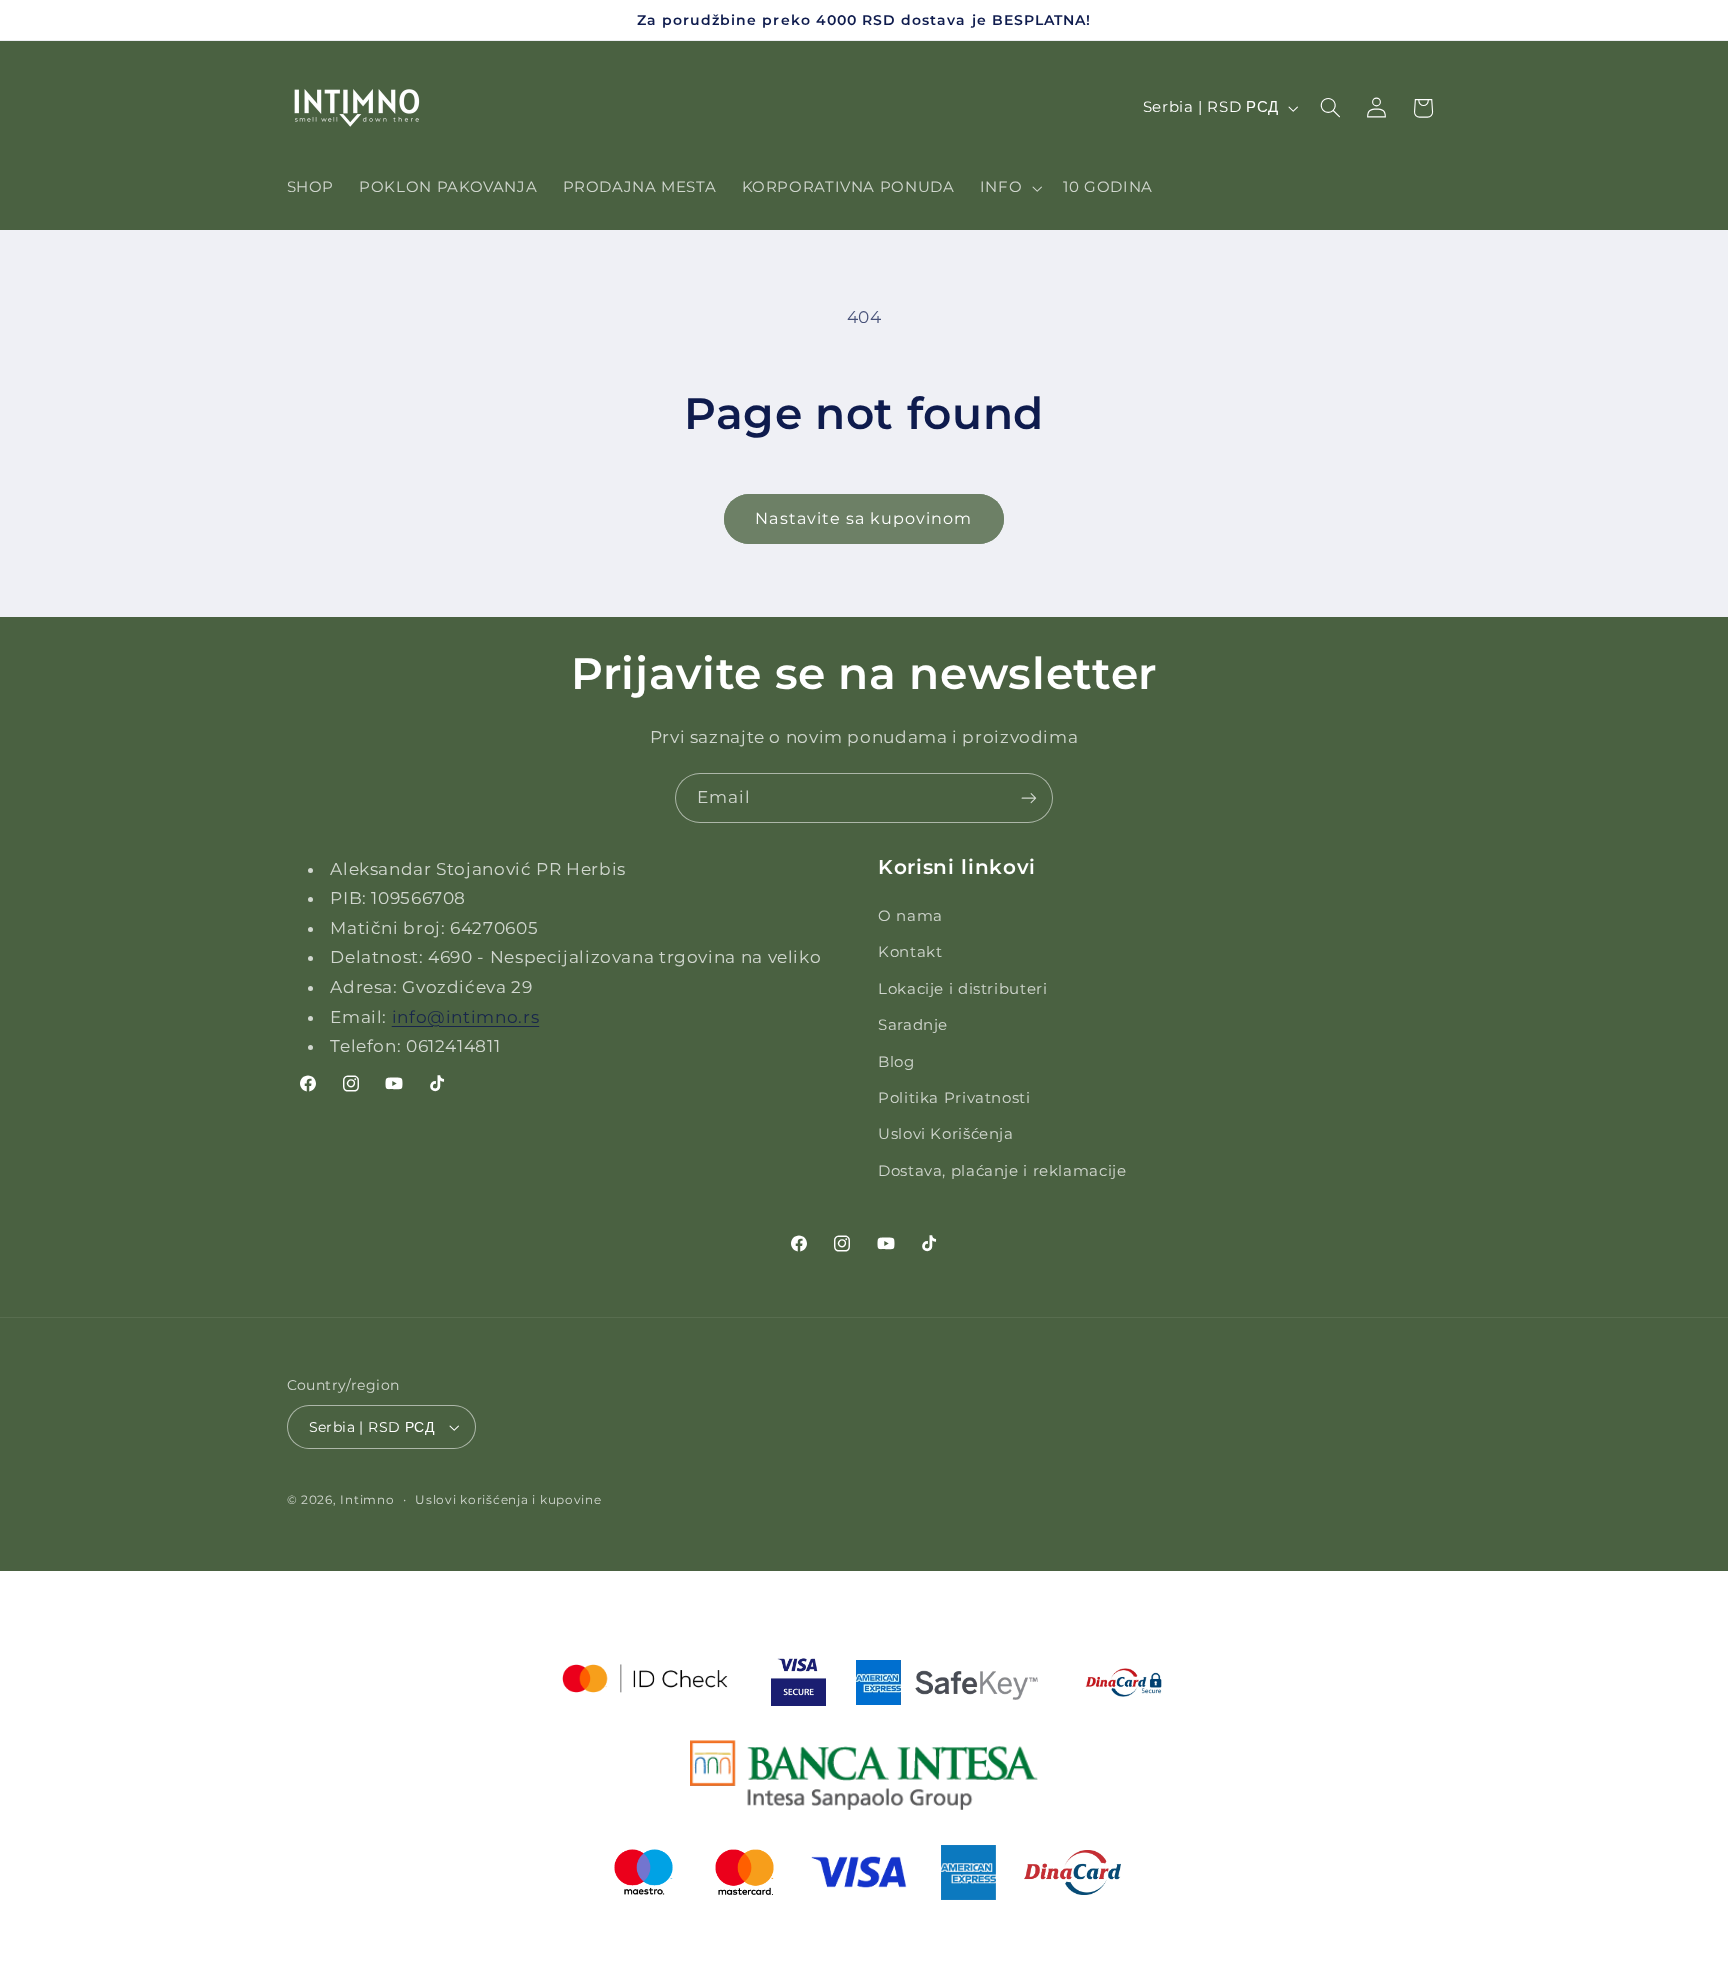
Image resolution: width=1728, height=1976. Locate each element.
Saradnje (913, 1025)
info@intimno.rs (465, 1017)
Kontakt (910, 953)
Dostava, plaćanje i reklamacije (1002, 1171)
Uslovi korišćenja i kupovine (508, 1500)
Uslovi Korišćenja (946, 1135)
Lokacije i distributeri (963, 989)
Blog (896, 1062)
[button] (1008, 188)
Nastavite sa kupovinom (863, 518)
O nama (910, 916)
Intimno (367, 1500)
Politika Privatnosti (954, 1098)
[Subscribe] (1029, 797)
